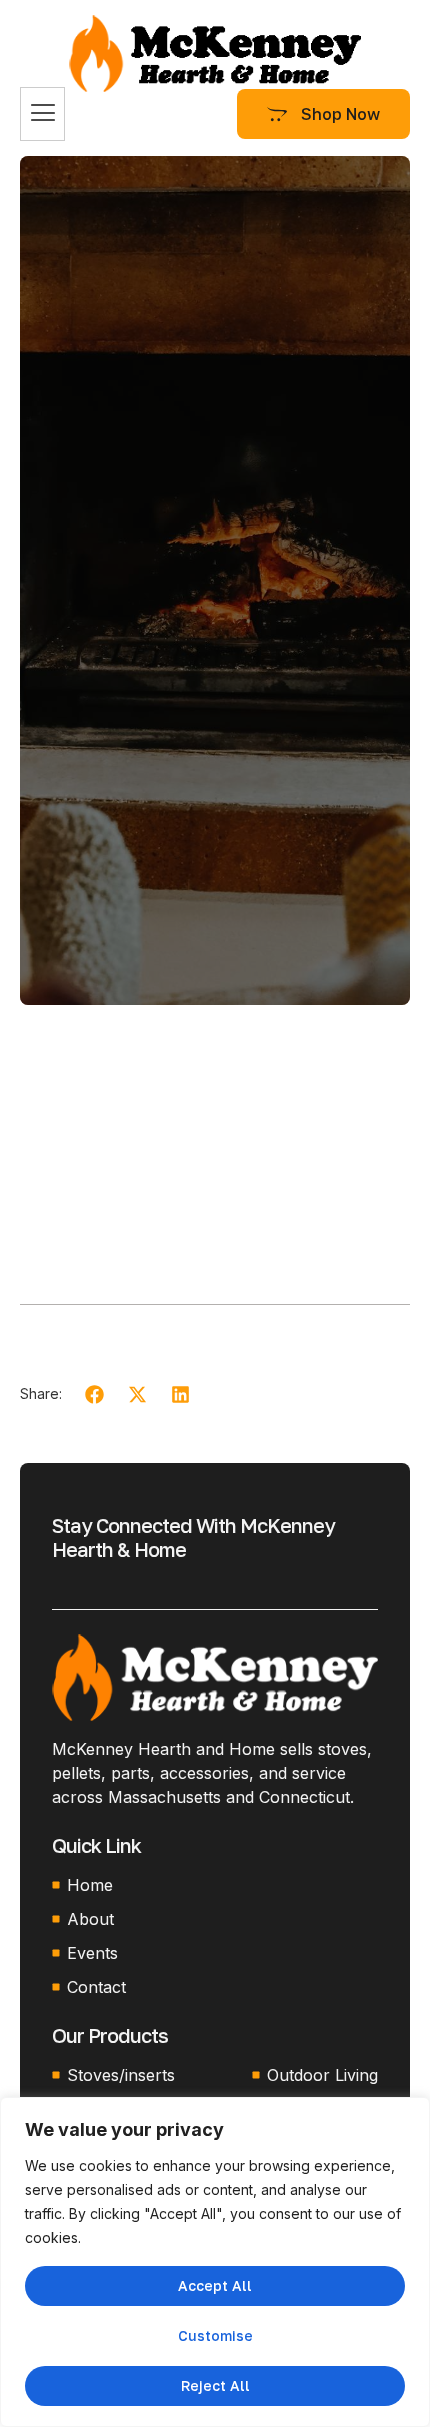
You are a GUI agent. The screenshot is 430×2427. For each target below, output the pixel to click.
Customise (215, 2335)
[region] (215, 2262)
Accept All (215, 2285)
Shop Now (340, 114)
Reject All (215, 2385)
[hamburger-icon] (42, 114)
